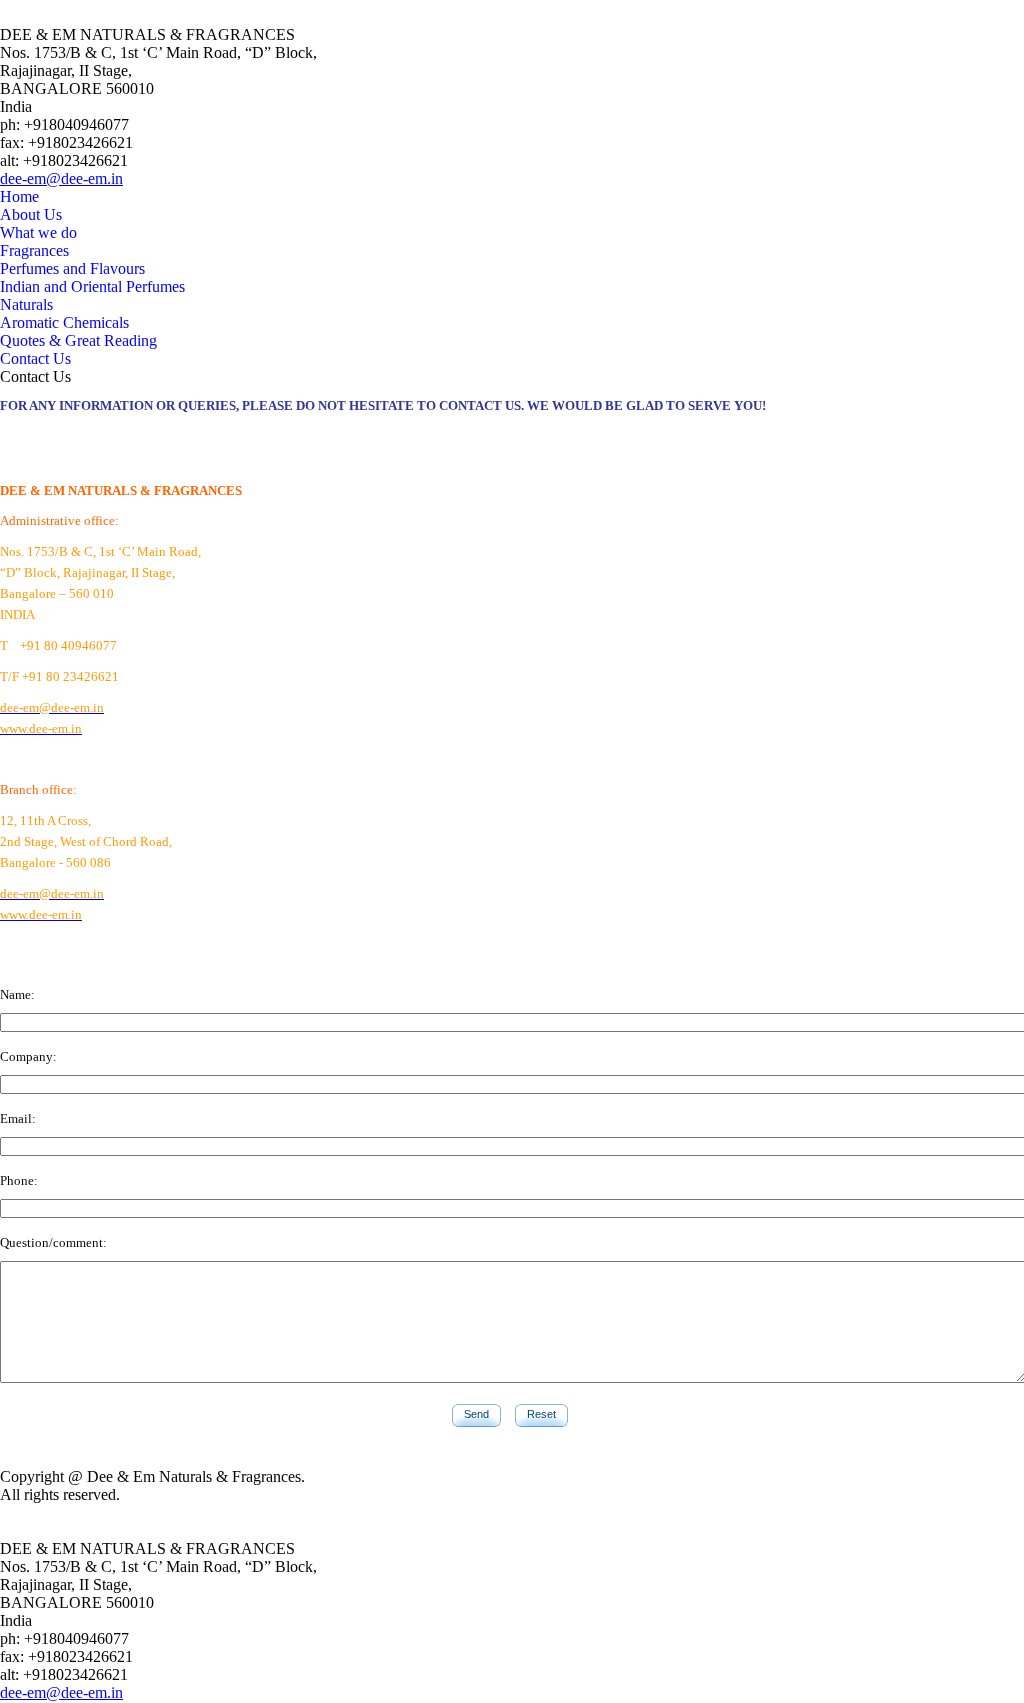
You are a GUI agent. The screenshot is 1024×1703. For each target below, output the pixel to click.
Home (19, 196)
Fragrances (34, 250)
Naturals (26, 304)
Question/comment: (53, 1242)
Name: (17, 994)
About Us (31, 214)
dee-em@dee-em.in (61, 178)
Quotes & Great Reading (78, 340)
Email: (18, 1118)
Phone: (19, 1180)
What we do (38, 232)
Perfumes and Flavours (72, 268)
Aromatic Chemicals (64, 322)
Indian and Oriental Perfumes (92, 286)
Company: (28, 1056)
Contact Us (35, 358)
